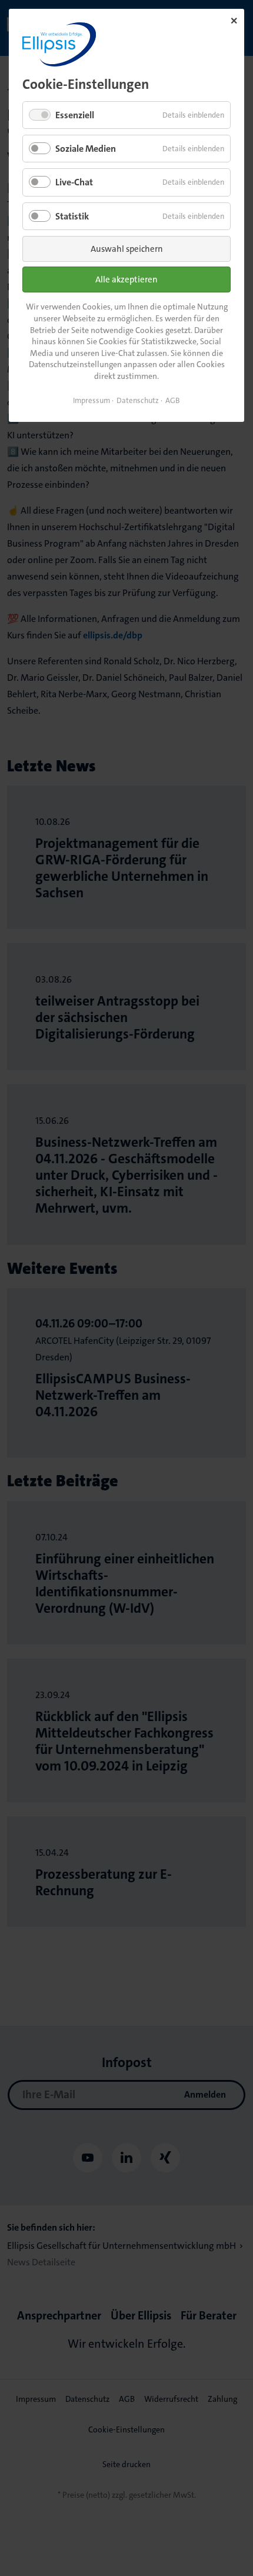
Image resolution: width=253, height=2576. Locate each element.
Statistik (72, 216)
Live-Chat (74, 182)
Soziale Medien (86, 149)
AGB (173, 400)
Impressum (91, 400)
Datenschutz (138, 400)
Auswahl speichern (127, 249)
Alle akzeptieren (126, 279)
